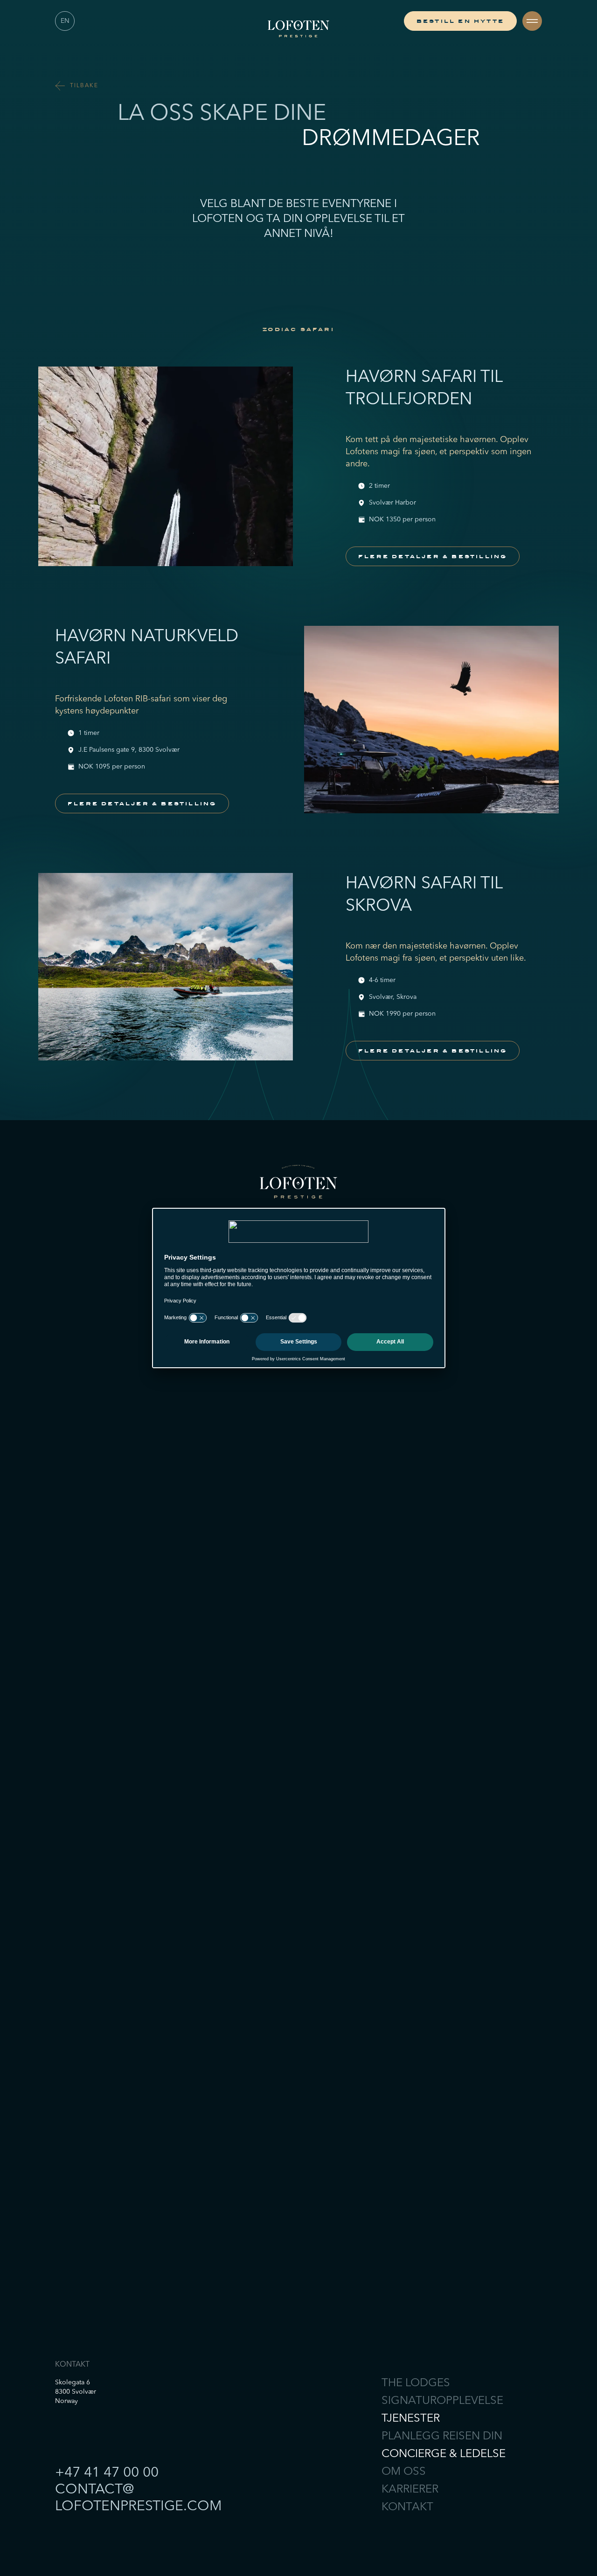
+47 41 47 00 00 (107, 2473)
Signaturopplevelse (442, 2401)
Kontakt (407, 2507)
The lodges (416, 2383)
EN (65, 21)
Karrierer (410, 2490)
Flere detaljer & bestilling (433, 556)
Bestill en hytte (460, 21)
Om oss (404, 2472)
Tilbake (84, 86)
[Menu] (532, 21)
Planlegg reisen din (442, 2437)
